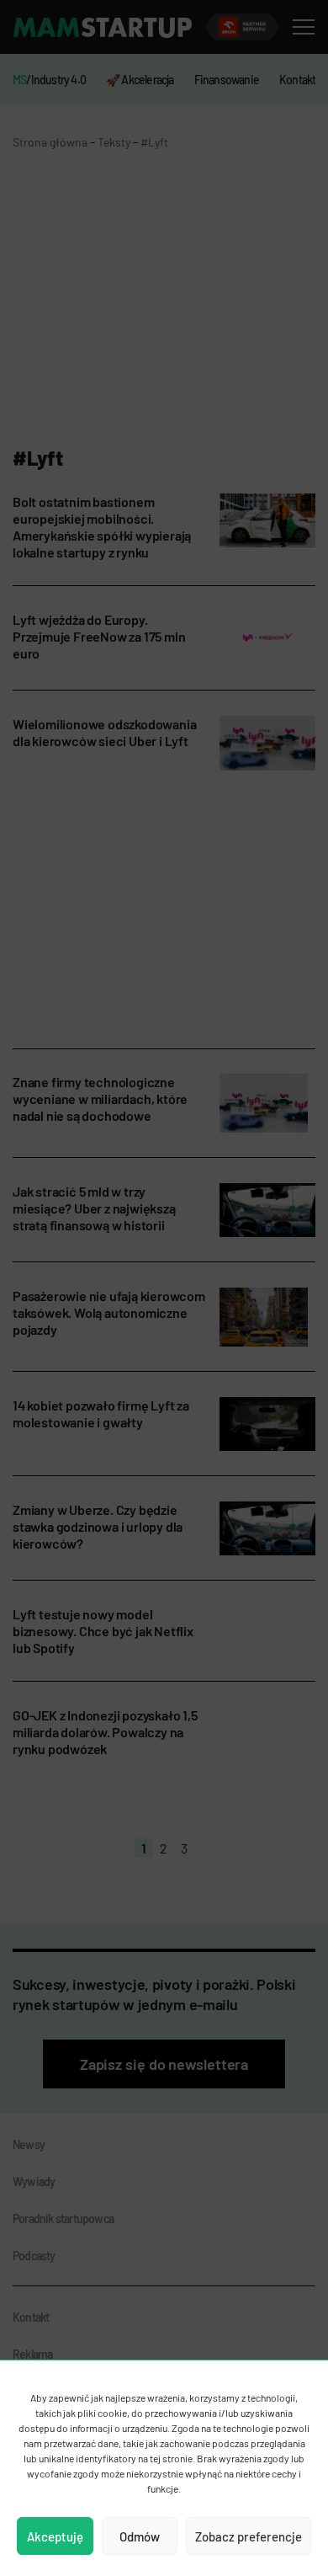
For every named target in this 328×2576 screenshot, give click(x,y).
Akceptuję (55, 2536)
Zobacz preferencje (249, 2536)
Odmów (140, 2536)
